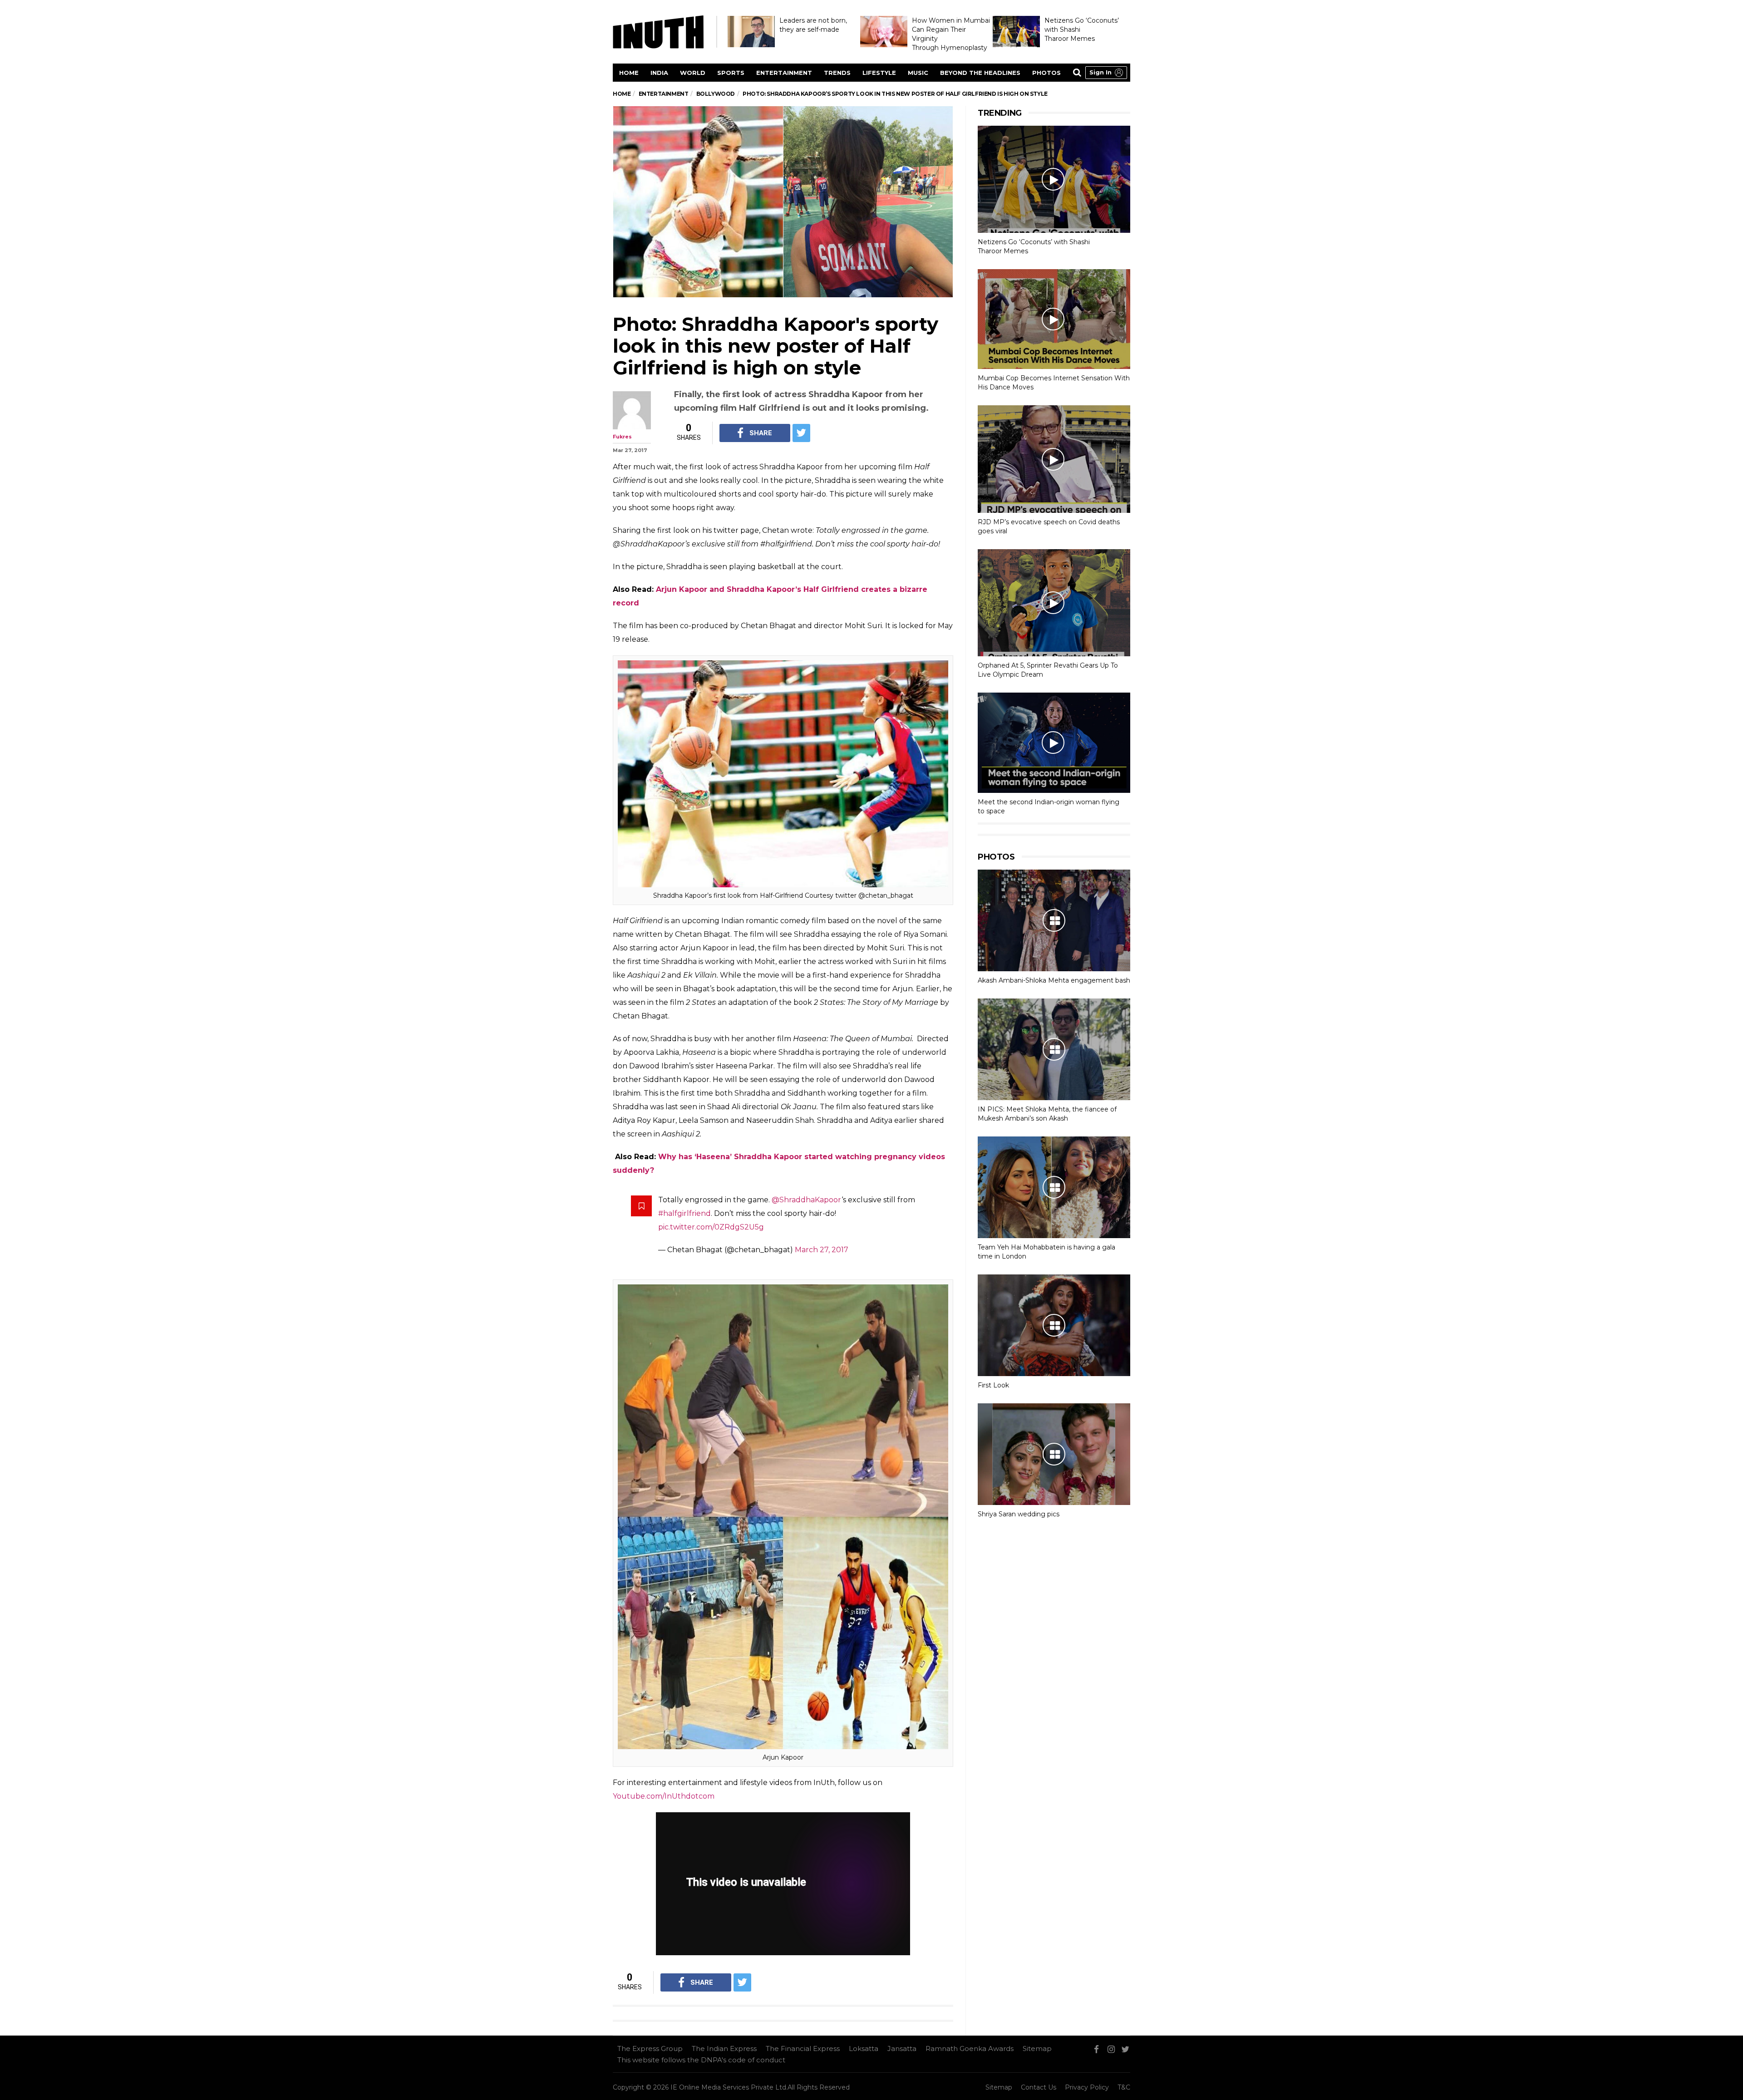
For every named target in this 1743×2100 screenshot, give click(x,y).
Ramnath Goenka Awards (970, 2048)
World (693, 73)
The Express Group (650, 2048)
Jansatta (902, 2048)
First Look (993, 1385)
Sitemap (1037, 2048)
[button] (1106, 73)
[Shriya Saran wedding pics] (1054, 1454)
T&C (1124, 2087)
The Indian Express (724, 2048)
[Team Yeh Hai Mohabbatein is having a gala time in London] (1054, 1187)
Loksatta (864, 2048)
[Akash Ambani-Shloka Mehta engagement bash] (1054, 920)
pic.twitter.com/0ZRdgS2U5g (711, 1227)
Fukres (622, 437)
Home (629, 73)
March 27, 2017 (822, 1250)
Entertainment (784, 73)
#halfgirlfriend (684, 1213)
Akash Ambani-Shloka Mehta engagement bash (1054, 980)
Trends (837, 73)
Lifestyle (879, 73)
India (659, 73)
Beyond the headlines (980, 73)
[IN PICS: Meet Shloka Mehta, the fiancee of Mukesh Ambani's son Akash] (1054, 1049)
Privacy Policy (1087, 2087)
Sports (731, 73)
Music (918, 73)
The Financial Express (803, 2048)
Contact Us (1039, 2087)
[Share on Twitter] (801, 433)
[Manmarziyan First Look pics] (1054, 1325)
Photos (1046, 73)
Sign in (1100, 72)
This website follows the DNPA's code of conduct (701, 2060)
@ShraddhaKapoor (807, 1200)
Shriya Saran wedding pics (1019, 1514)
